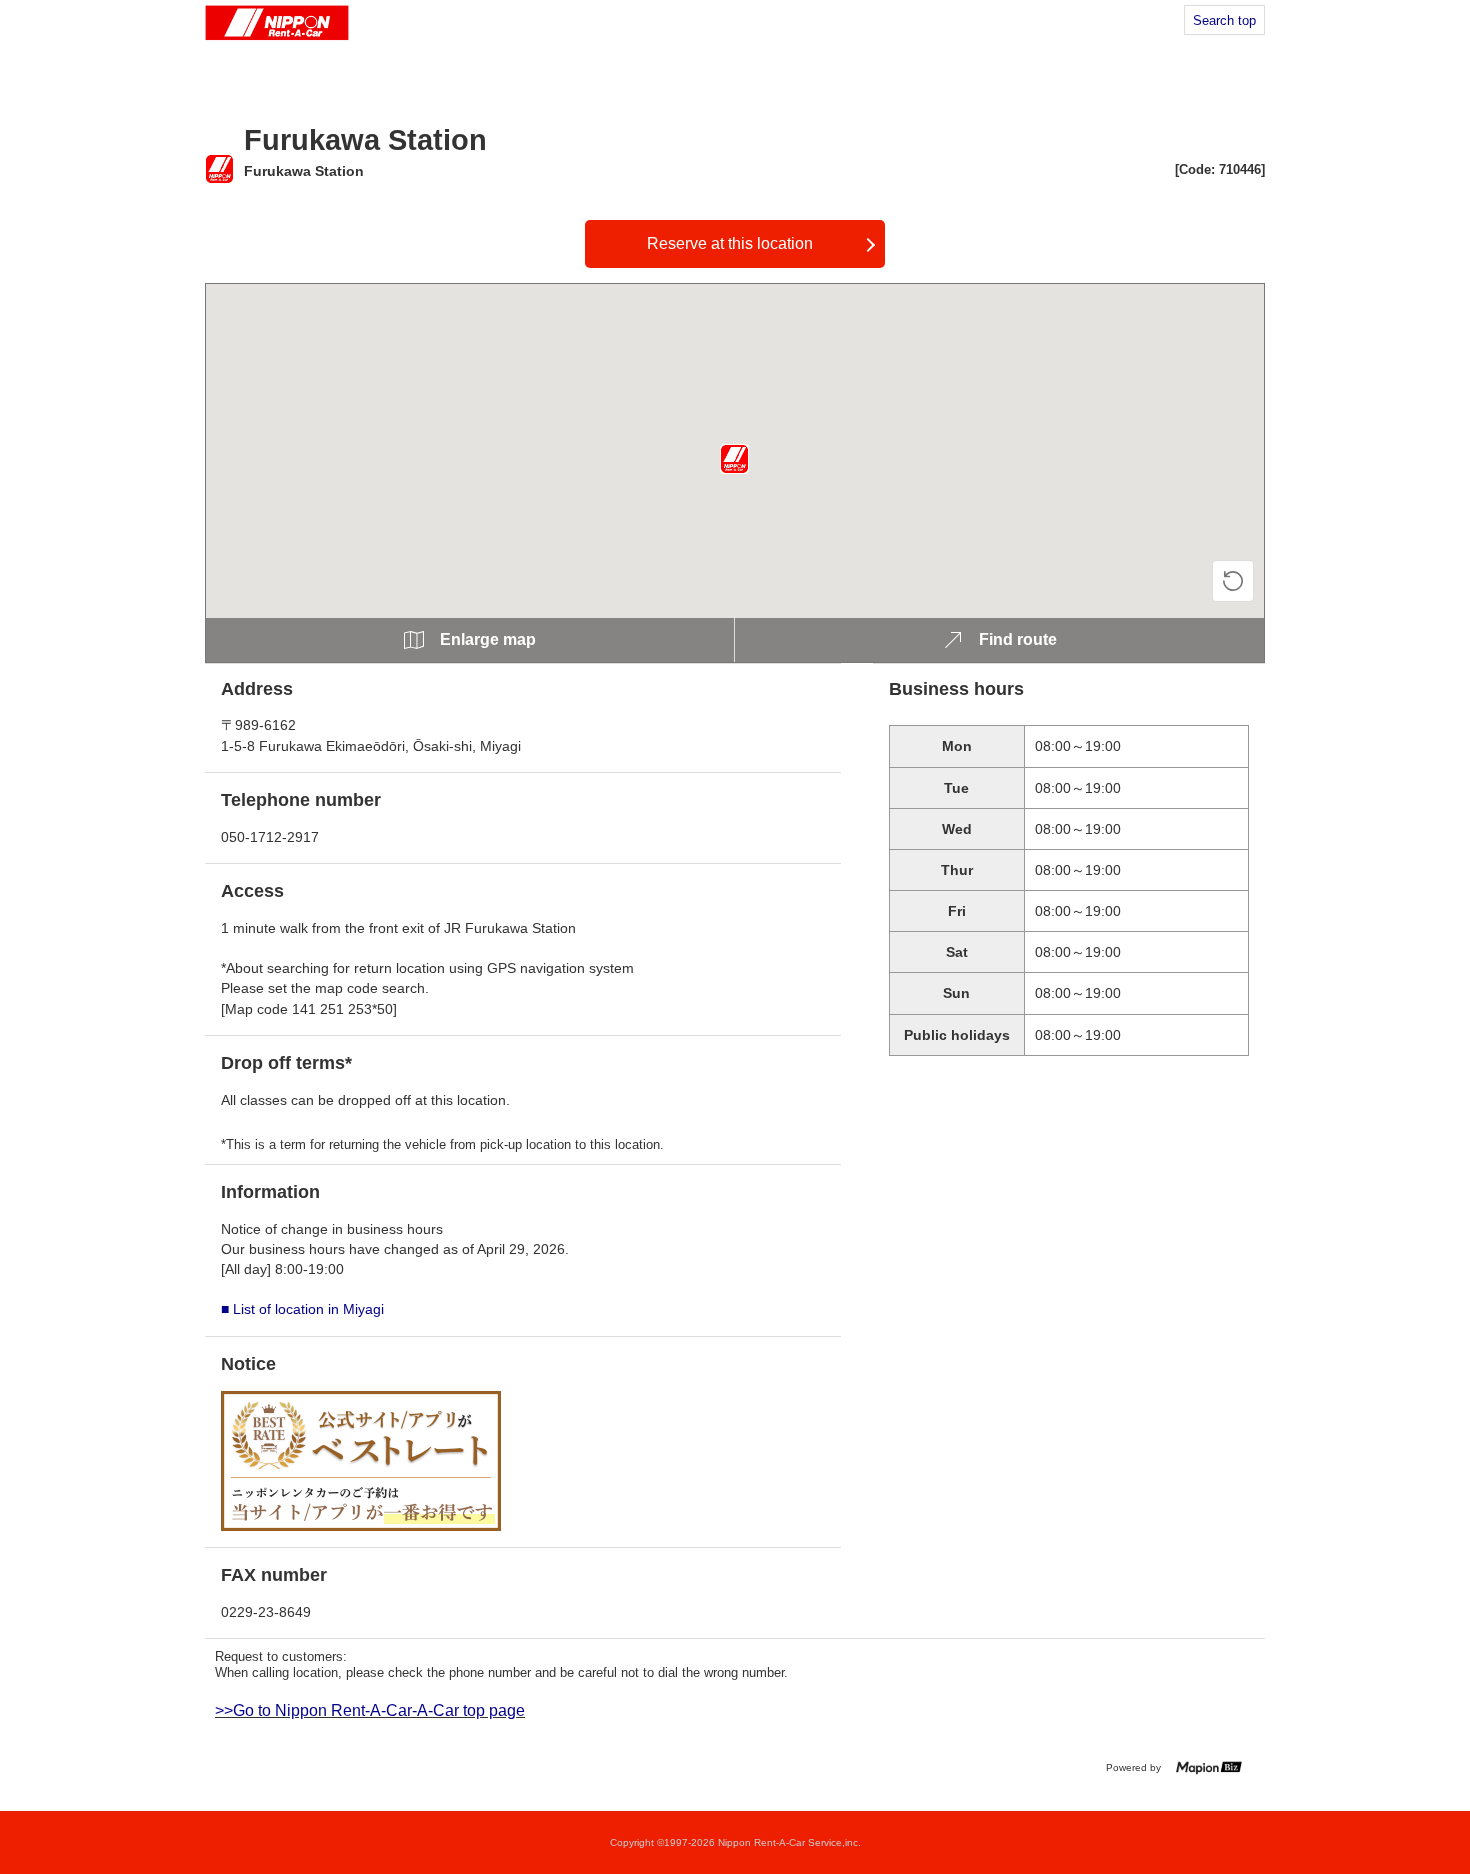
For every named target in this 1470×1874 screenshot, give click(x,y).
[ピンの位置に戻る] (1233, 581)
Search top (1224, 20)
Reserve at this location (730, 243)
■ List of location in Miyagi (302, 1309)
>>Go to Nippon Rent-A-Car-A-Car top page (370, 1710)
